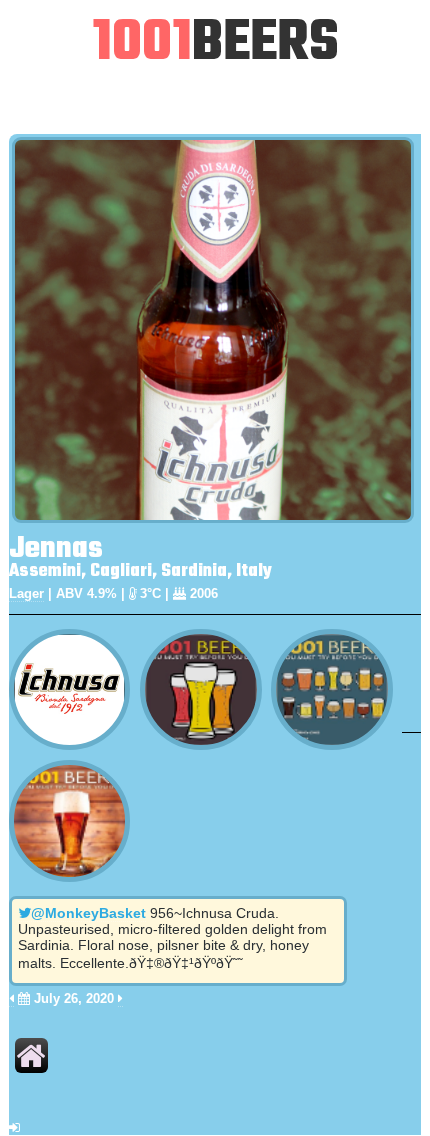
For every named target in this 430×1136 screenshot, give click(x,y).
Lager (26, 593)
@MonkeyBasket (88, 913)
